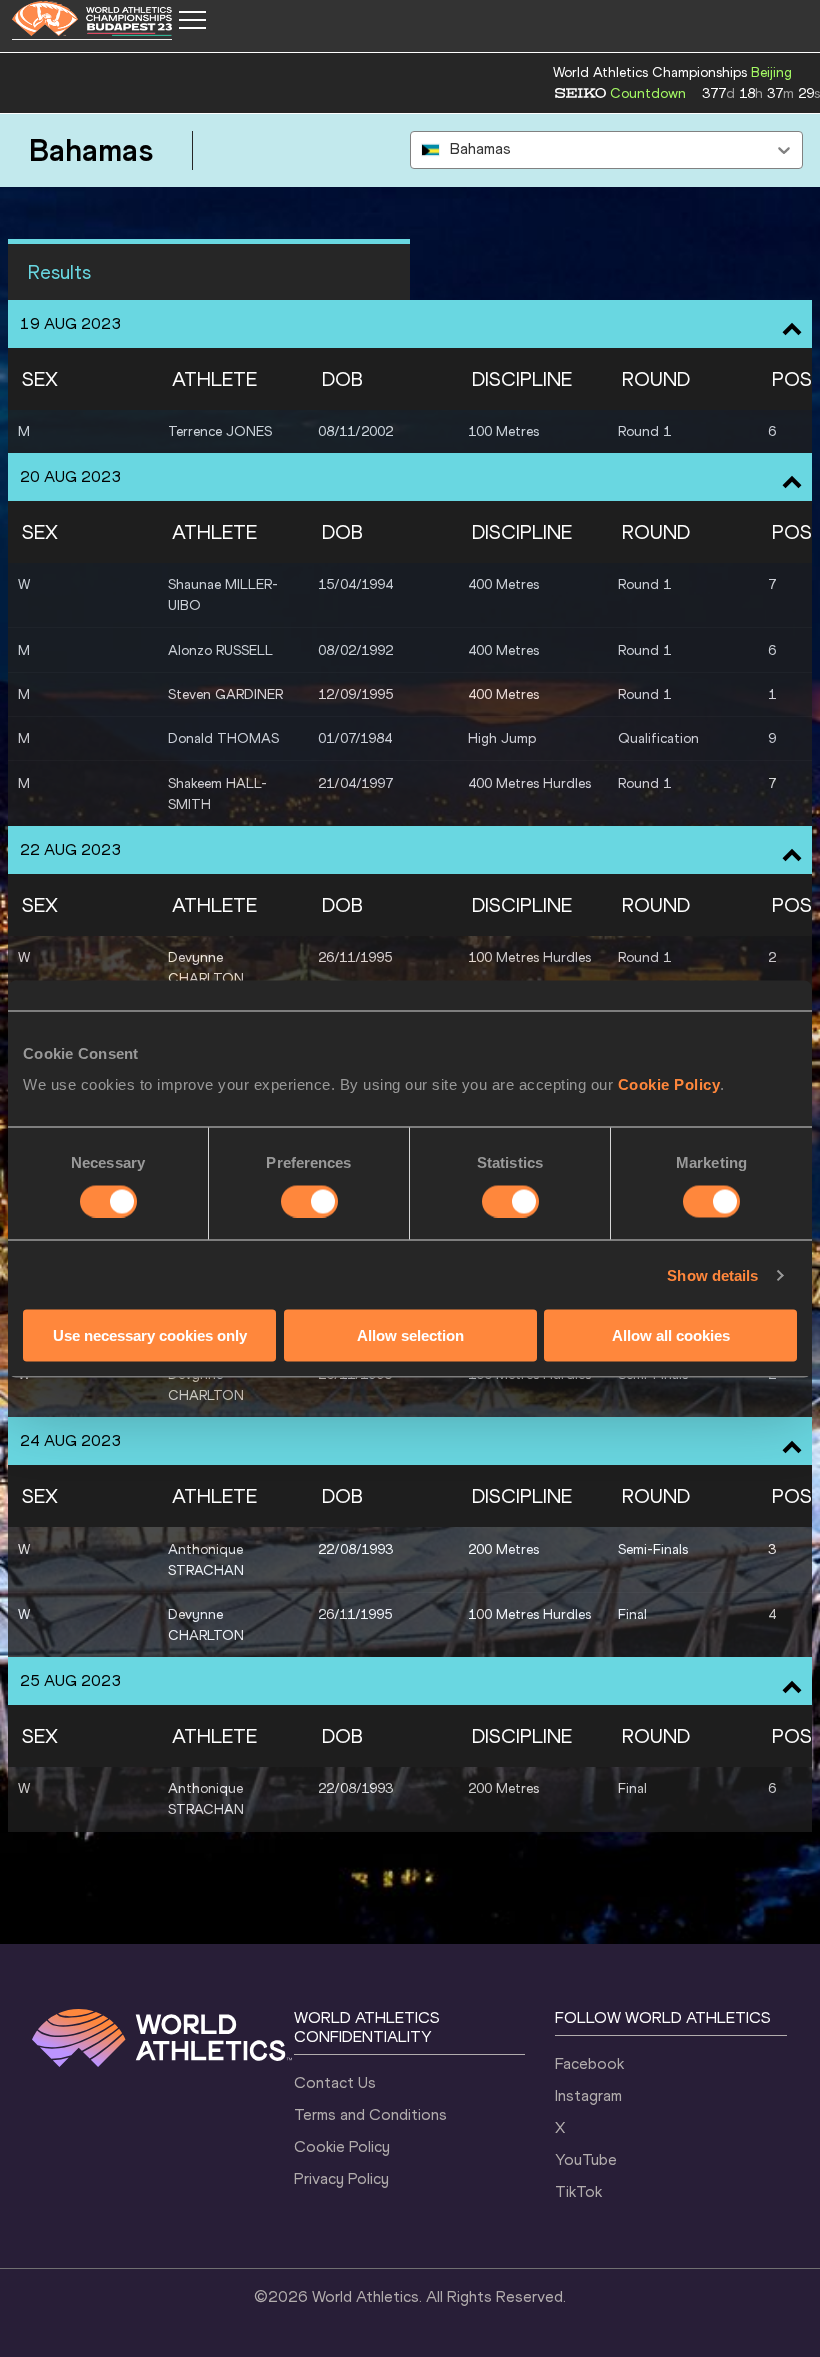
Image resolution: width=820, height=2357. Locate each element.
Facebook (589, 2063)
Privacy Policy (341, 2178)
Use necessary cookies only (150, 1335)
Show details (712, 1274)
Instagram (588, 2095)
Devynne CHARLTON (206, 968)
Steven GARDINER (225, 694)
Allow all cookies (671, 1335)
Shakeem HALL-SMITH (217, 794)
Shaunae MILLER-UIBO (223, 595)
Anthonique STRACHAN (206, 1560)
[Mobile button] (192, 20)
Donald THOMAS (223, 738)
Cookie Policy (669, 1084)
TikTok (578, 2191)
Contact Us (335, 2082)
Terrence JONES (220, 431)
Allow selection (410, 1335)
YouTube (586, 2159)
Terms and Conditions (370, 2114)
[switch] (309, 1201)
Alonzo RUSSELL (220, 650)
